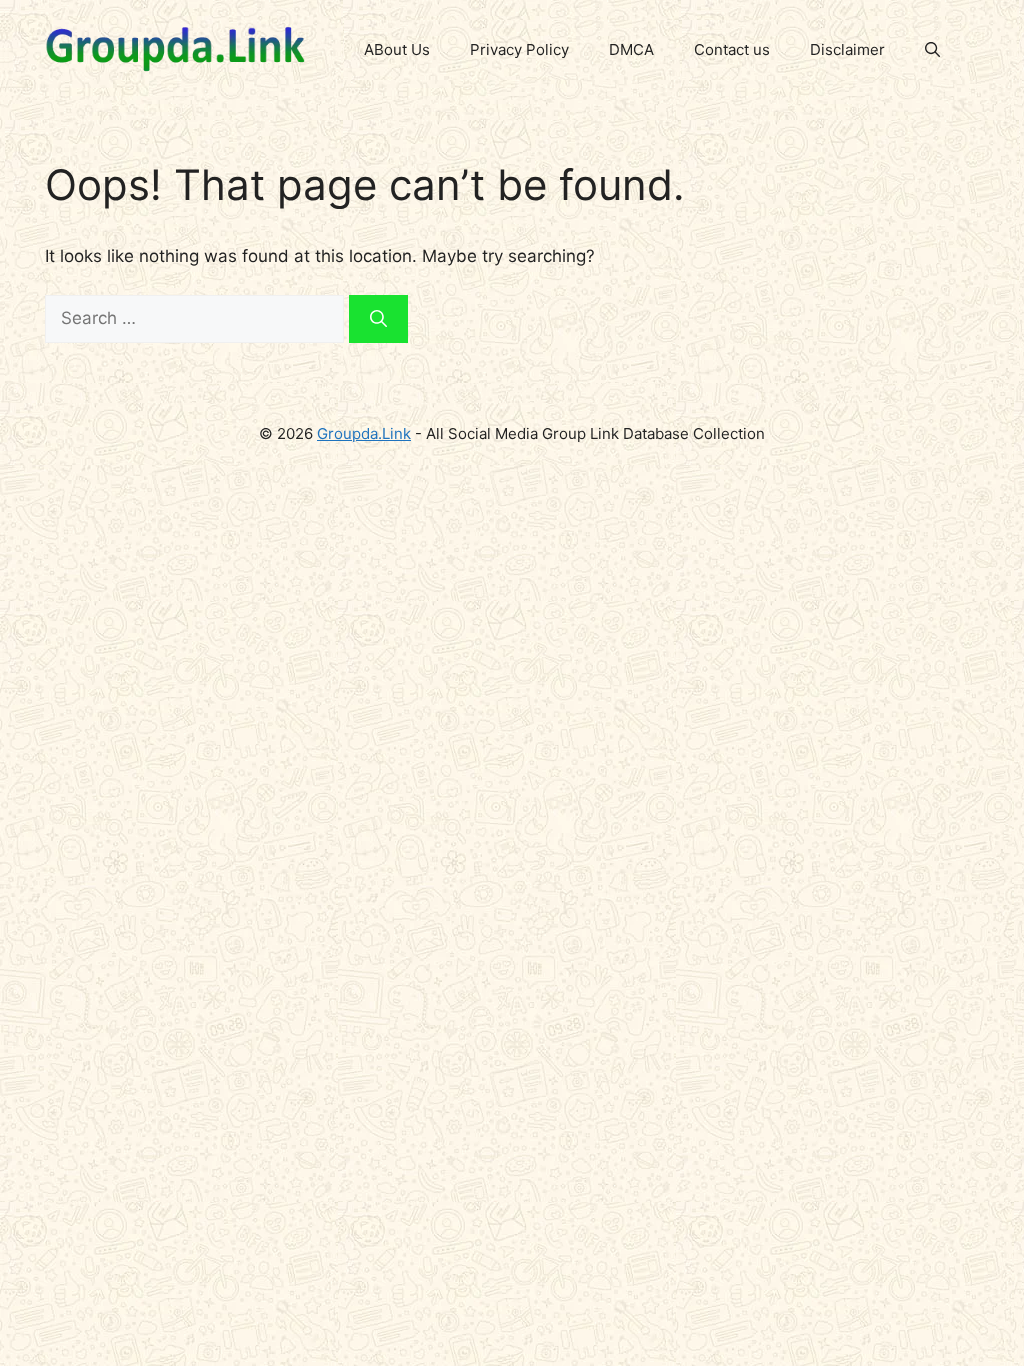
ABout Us (397, 49)
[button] (932, 50)
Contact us (732, 49)
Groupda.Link (364, 433)
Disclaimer (847, 49)
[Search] (378, 319)
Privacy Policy (519, 49)
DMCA (631, 49)
